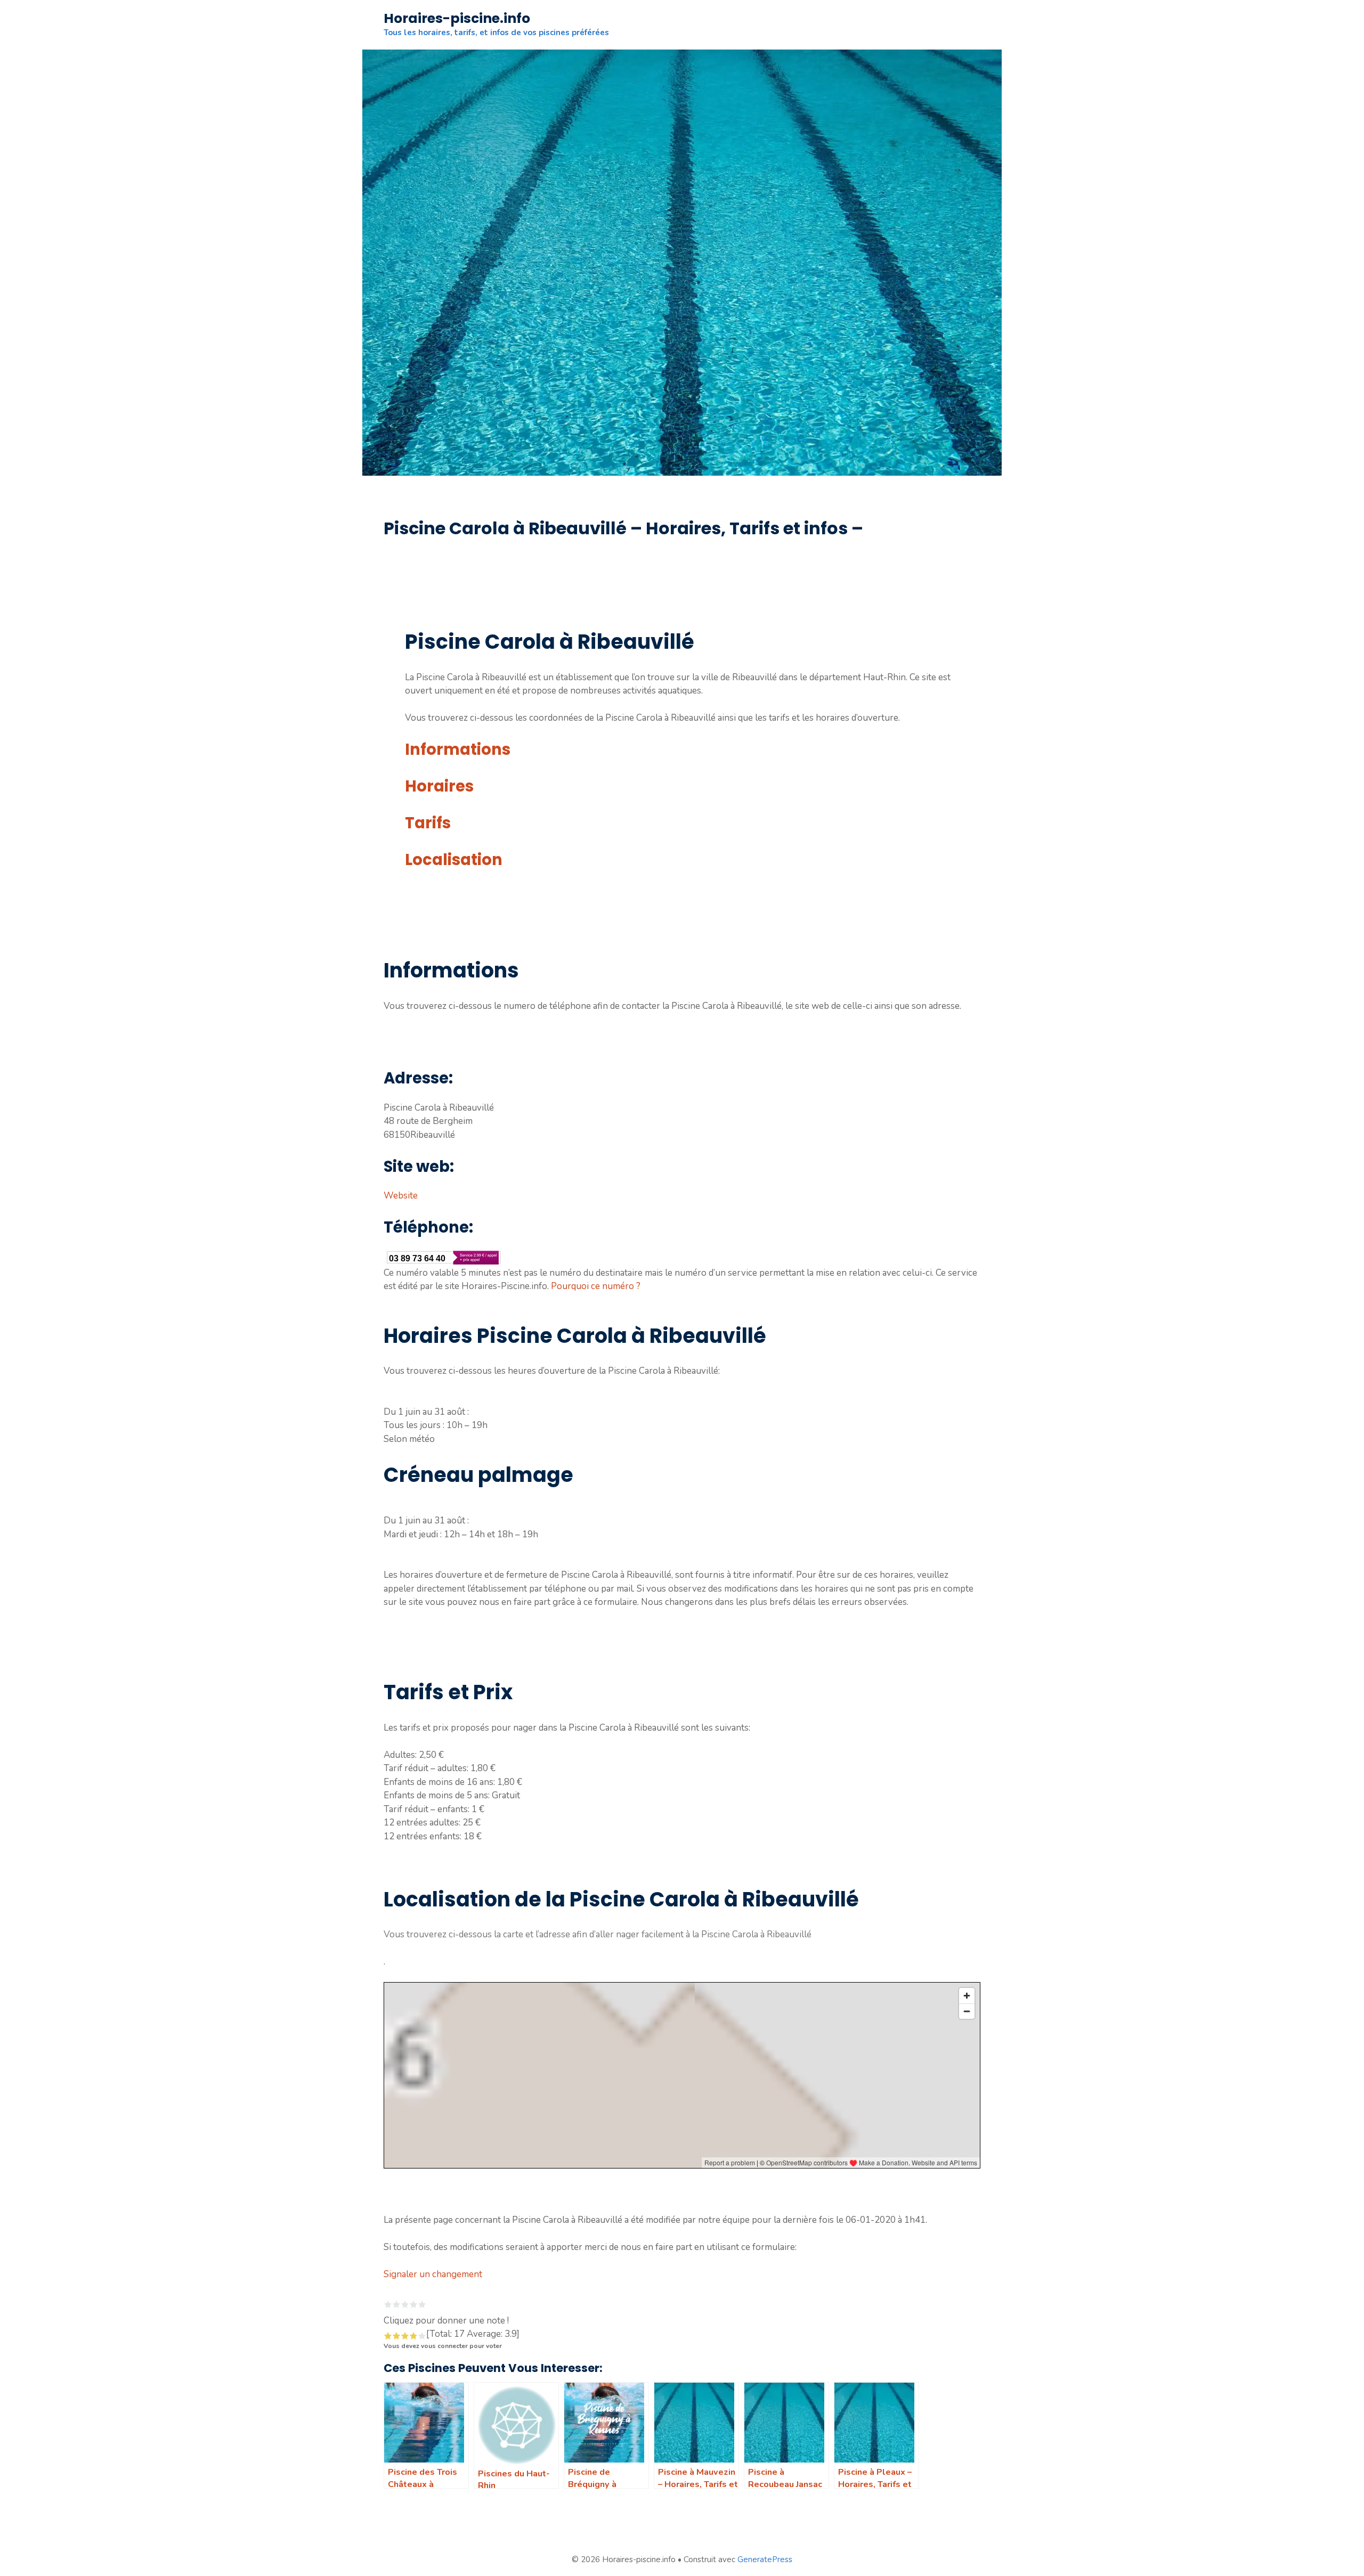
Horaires (439, 786)
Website (401, 1196)
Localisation (454, 860)
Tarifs (428, 823)
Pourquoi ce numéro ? (596, 1286)
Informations (458, 749)
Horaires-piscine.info (457, 18)
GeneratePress (765, 2559)
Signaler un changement (433, 2274)
